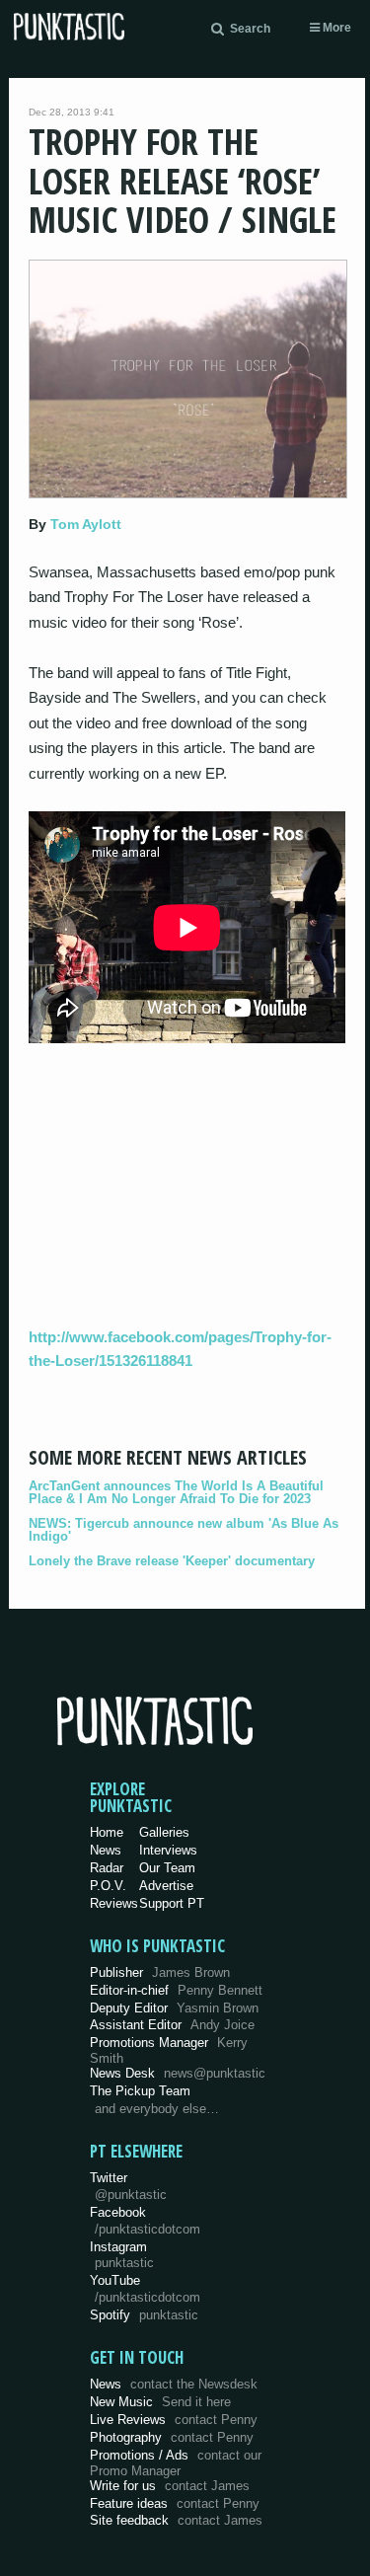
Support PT (172, 1903)
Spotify (144, 2315)
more (335, 28)
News (106, 1850)
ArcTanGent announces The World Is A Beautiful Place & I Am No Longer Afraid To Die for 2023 (176, 1492)
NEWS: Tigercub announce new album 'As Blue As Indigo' (184, 1530)
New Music (160, 2402)
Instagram (122, 2255)
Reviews (114, 1903)
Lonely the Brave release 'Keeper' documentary (172, 1561)
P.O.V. (108, 1886)
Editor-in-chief (176, 1990)
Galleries (164, 1832)
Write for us (170, 2486)
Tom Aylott (86, 524)
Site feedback (176, 2520)
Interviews (168, 1850)
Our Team (167, 1868)
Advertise (166, 1886)
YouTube (145, 2289)
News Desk (178, 2073)
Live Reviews (174, 2420)
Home (107, 1832)
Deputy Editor (174, 2008)
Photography (172, 2437)
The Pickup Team (140, 2091)
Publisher (160, 1972)
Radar (107, 1868)
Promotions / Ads (176, 2463)
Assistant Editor (172, 2025)
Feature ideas (175, 2503)
